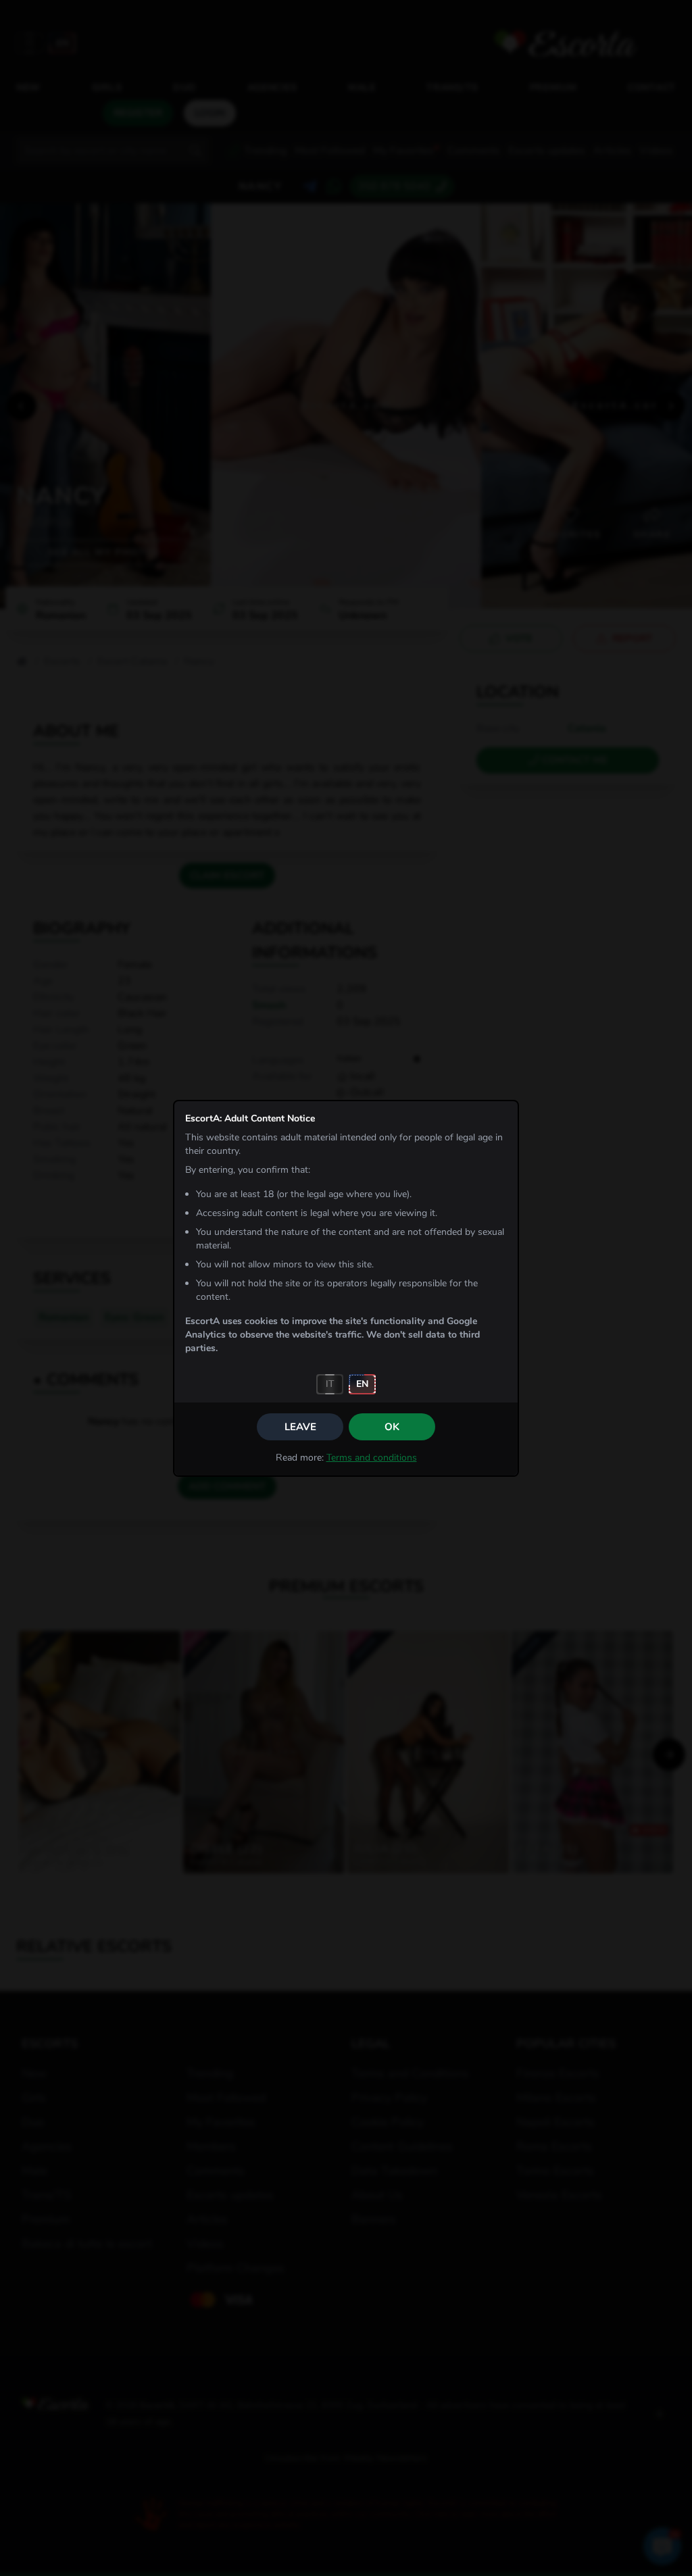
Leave (300, 1427)
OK (392, 1427)
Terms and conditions (372, 1458)
